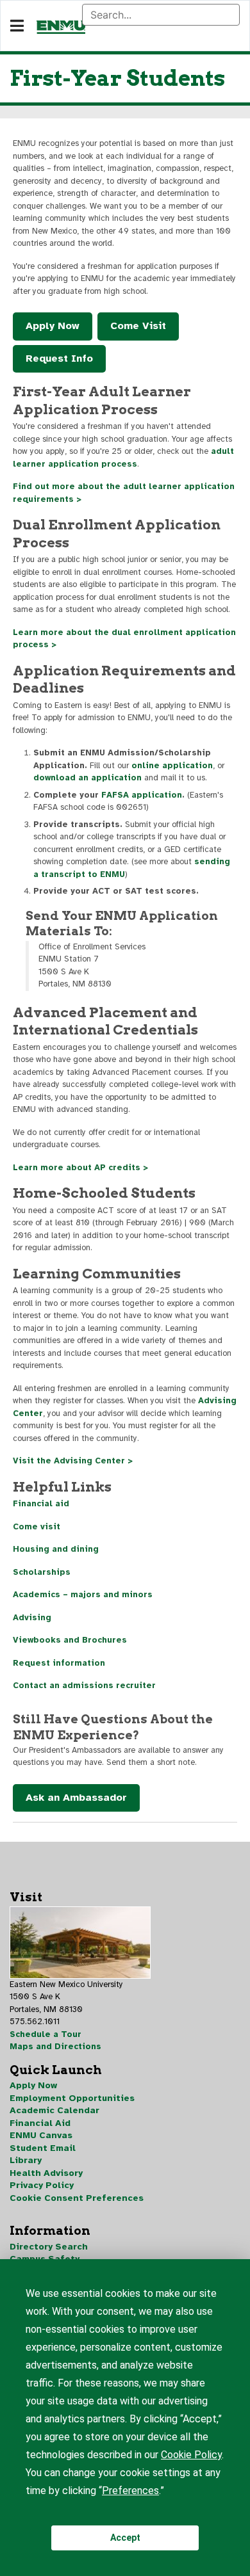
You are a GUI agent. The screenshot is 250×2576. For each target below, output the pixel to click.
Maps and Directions (55, 2047)
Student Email (43, 2148)
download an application (88, 778)
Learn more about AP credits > (80, 1168)
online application (172, 766)
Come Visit (138, 326)
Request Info (59, 358)
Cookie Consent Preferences (77, 2198)
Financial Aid (40, 2123)
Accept (125, 2538)
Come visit (37, 1527)
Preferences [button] (130, 2491)
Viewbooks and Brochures (70, 1640)
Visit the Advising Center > (73, 1461)
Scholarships (42, 1572)
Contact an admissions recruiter (84, 1686)
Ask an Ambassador (76, 1798)
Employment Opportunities (72, 2098)
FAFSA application (142, 795)
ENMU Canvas (41, 2135)
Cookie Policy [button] (191, 2455)
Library (26, 2160)
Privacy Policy (42, 2185)
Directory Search (49, 2247)
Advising (32, 1618)
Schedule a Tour (46, 2034)
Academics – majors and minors (83, 1595)
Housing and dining (56, 1549)
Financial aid (41, 1504)
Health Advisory (46, 2173)
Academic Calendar (54, 2110)
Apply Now (53, 326)
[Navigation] (17, 26)
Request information (59, 1663)
